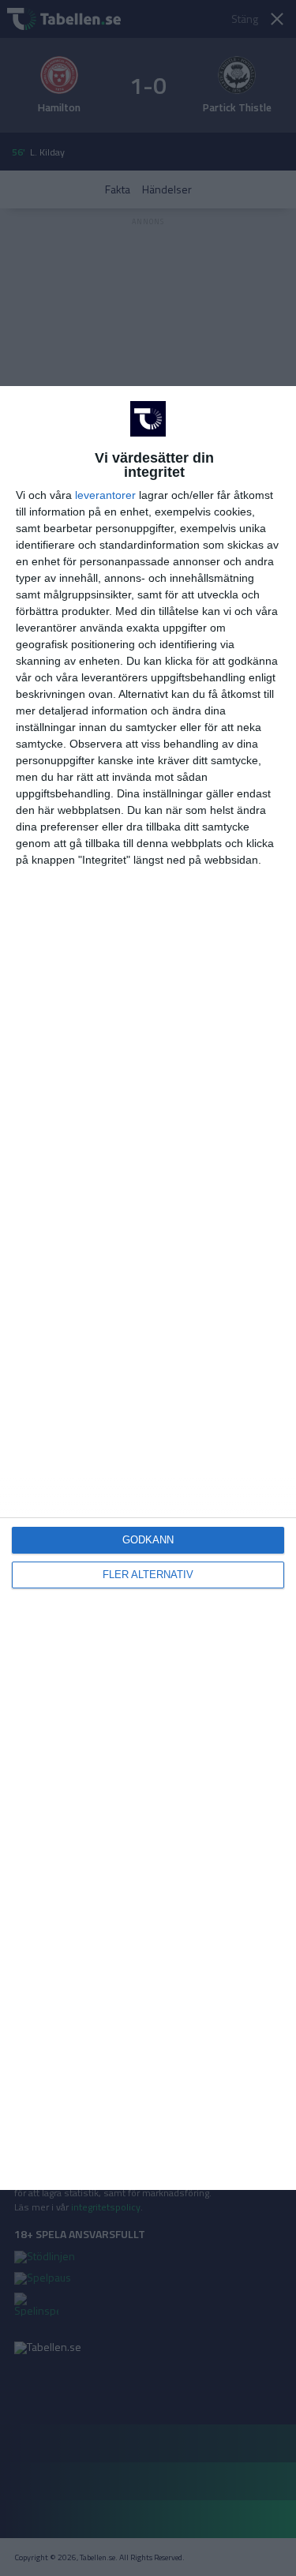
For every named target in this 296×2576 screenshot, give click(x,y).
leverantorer (105, 495)
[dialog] (148, 1288)
